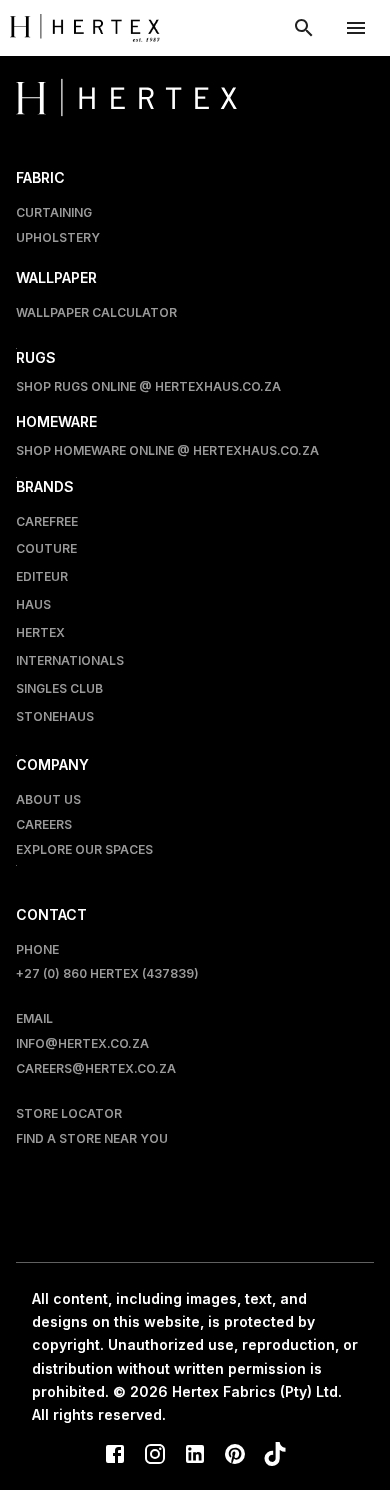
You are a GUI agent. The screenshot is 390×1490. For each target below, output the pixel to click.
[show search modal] (304, 28)
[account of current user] (356, 28)
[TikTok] (275, 1456)
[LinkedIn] (195, 1456)
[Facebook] (115, 1456)
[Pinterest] (235, 1456)
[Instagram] (155, 1456)
